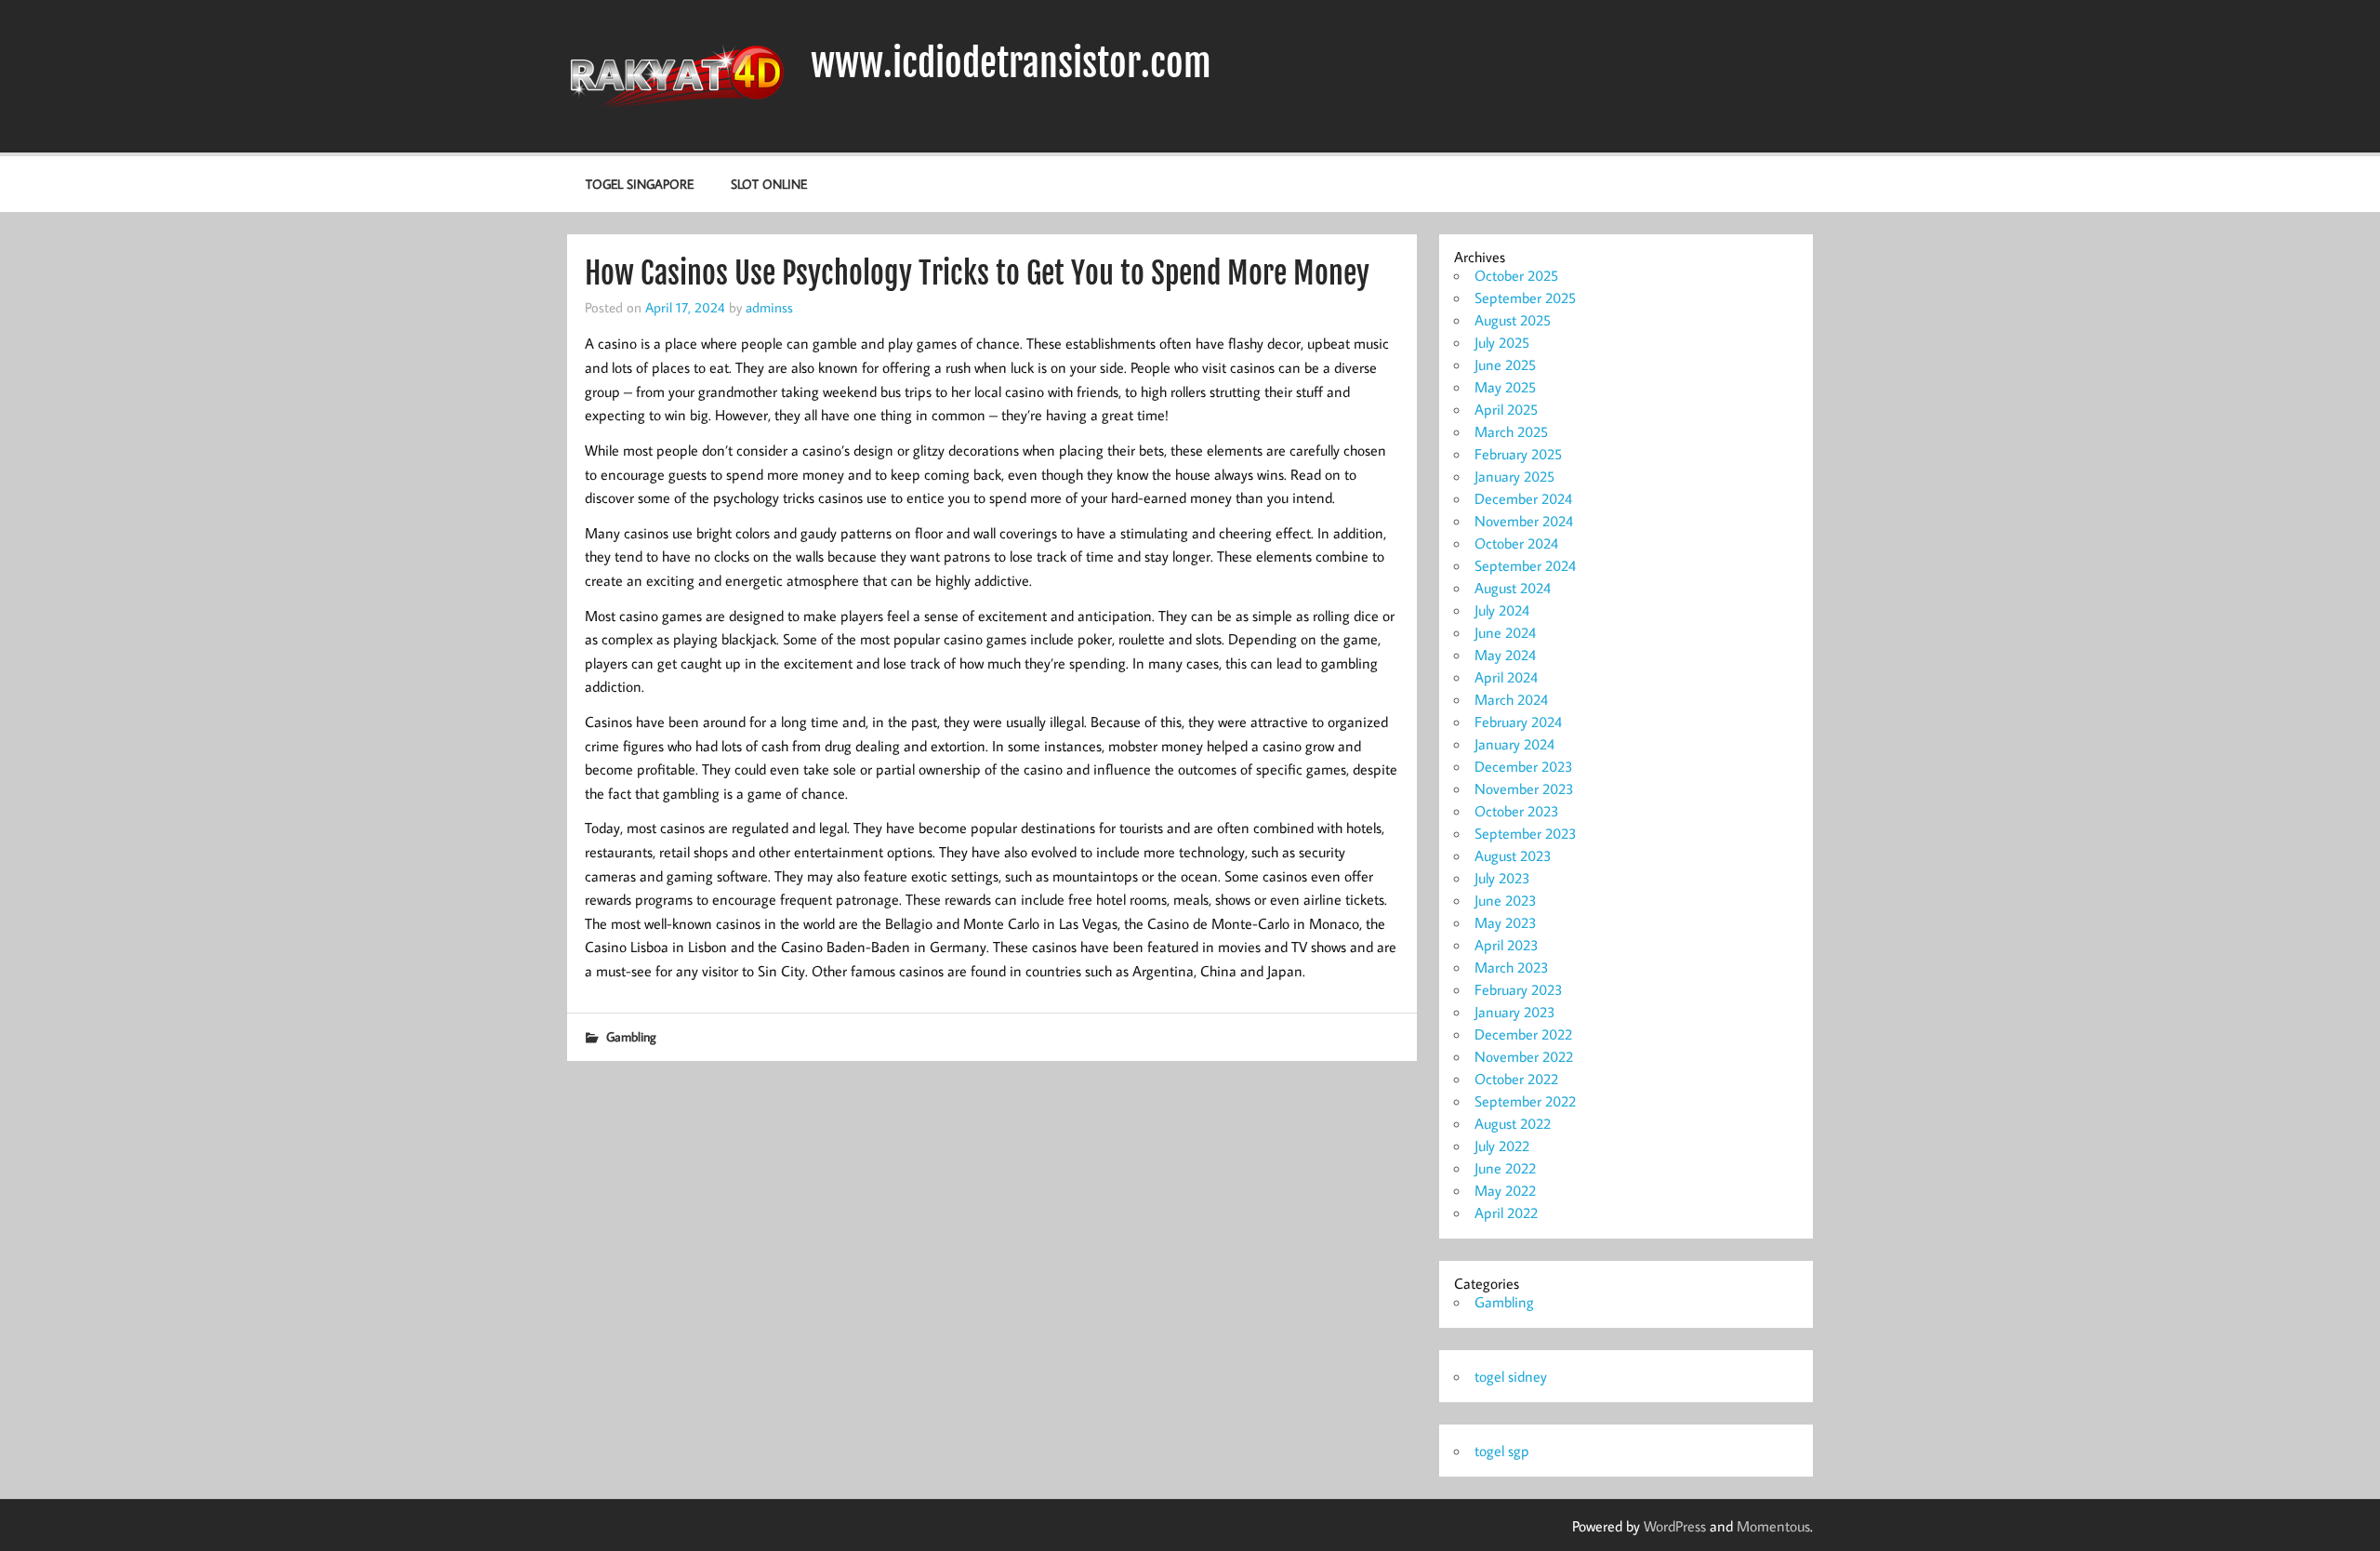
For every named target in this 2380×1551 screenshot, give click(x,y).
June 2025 (1505, 365)
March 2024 (1511, 699)
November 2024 (1524, 521)
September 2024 (1525, 565)
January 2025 (1514, 476)
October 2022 (1516, 1079)
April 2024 (1506, 677)
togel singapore (640, 184)
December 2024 (1523, 498)
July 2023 (1502, 878)
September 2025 (1525, 298)
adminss (769, 307)
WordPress (1675, 1526)
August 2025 (1513, 320)
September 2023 (1526, 833)
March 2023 (1512, 967)
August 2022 (1513, 1123)
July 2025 (1502, 342)
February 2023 (1519, 989)
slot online (769, 184)
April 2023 (1507, 945)
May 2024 (1505, 655)
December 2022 (1523, 1034)
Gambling (631, 1036)
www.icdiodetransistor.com (1011, 63)
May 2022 (1505, 1190)
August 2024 (1513, 588)
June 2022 (1505, 1168)
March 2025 (1511, 431)
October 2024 (1516, 543)
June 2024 (1505, 632)
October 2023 (1517, 811)
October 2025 (1516, 275)
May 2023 (1506, 922)
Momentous (1773, 1526)
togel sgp (1502, 1451)
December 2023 (1524, 766)
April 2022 (1506, 1213)
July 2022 (1502, 1146)
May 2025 (1505, 387)
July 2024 (1502, 610)
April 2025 (1506, 409)
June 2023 (1506, 900)
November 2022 (1524, 1056)
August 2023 (1513, 855)
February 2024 (1518, 722)
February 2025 (1518, 454)
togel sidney (1511, 1376)
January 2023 (1515, 1012)
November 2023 (1524, 789)
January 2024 (1514, 744)
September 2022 (1525, 1101)
